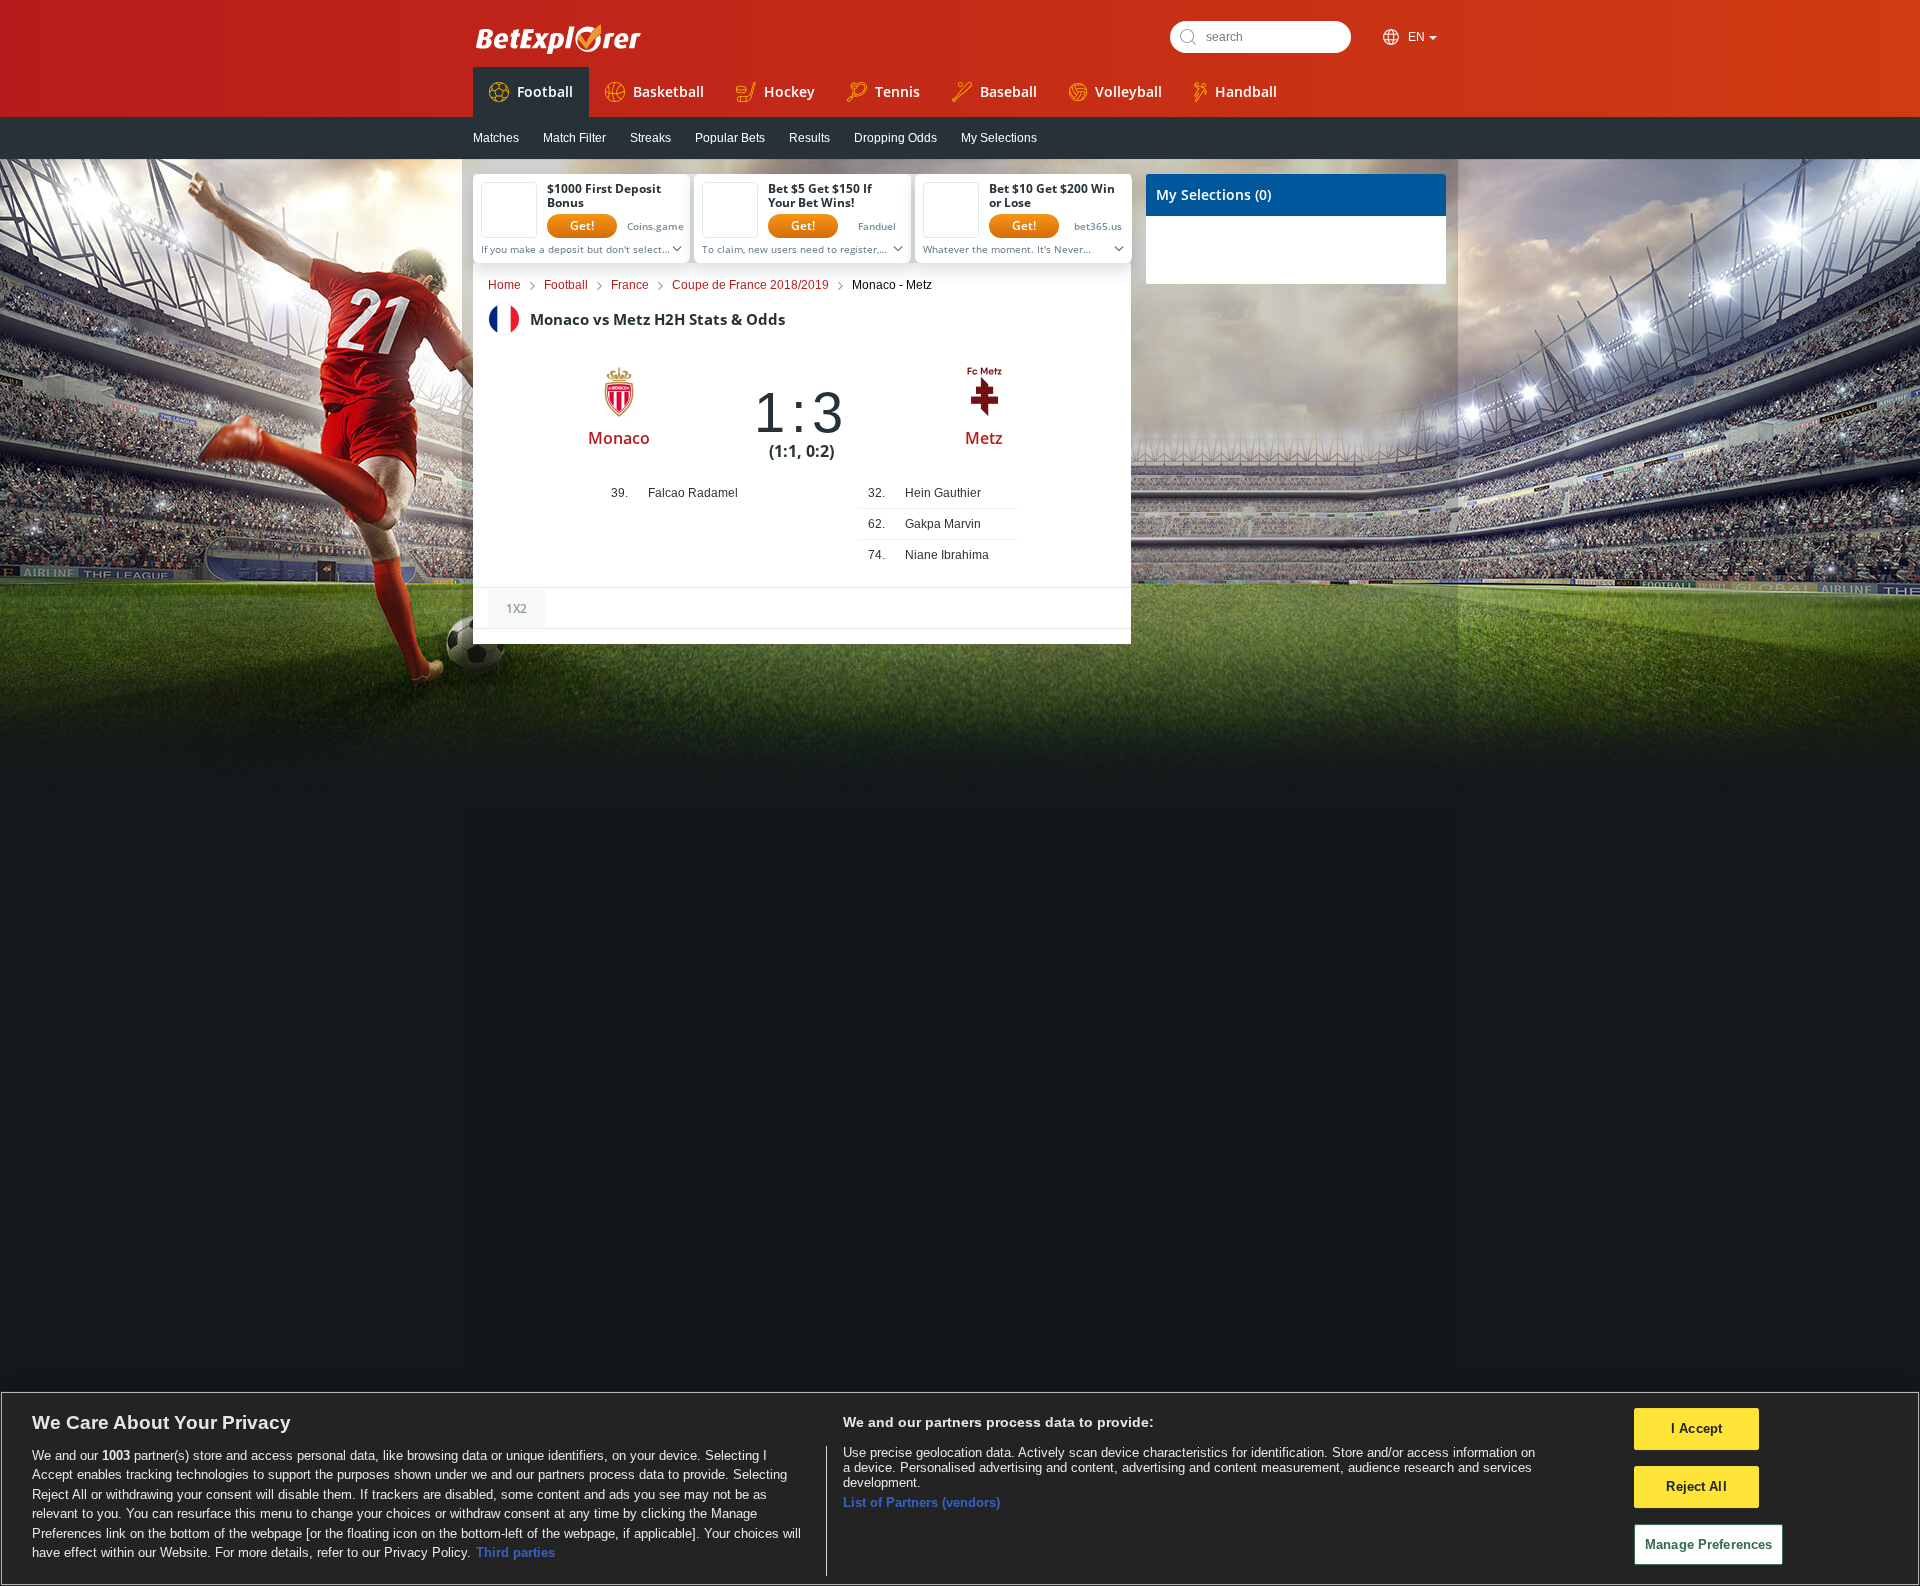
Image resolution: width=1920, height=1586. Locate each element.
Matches (496, 138)
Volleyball (1128, 91)
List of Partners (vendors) (921, 1502)
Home (504, 285)
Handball (1246, 91)
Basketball (668, 91)
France (630, 285)
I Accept (1696, 1429)
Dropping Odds (895, 138)
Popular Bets (730, 138)
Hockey (789, 91)
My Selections (999, 138)
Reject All (1696, 1486)
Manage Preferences (1708, 1544)
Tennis (897, 91)
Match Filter (574, 138)
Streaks (650, 138)
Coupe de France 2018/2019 (750, 285)
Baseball (1008, 91)
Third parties (515, 1552)
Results (809, 138)
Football (545, 91)
